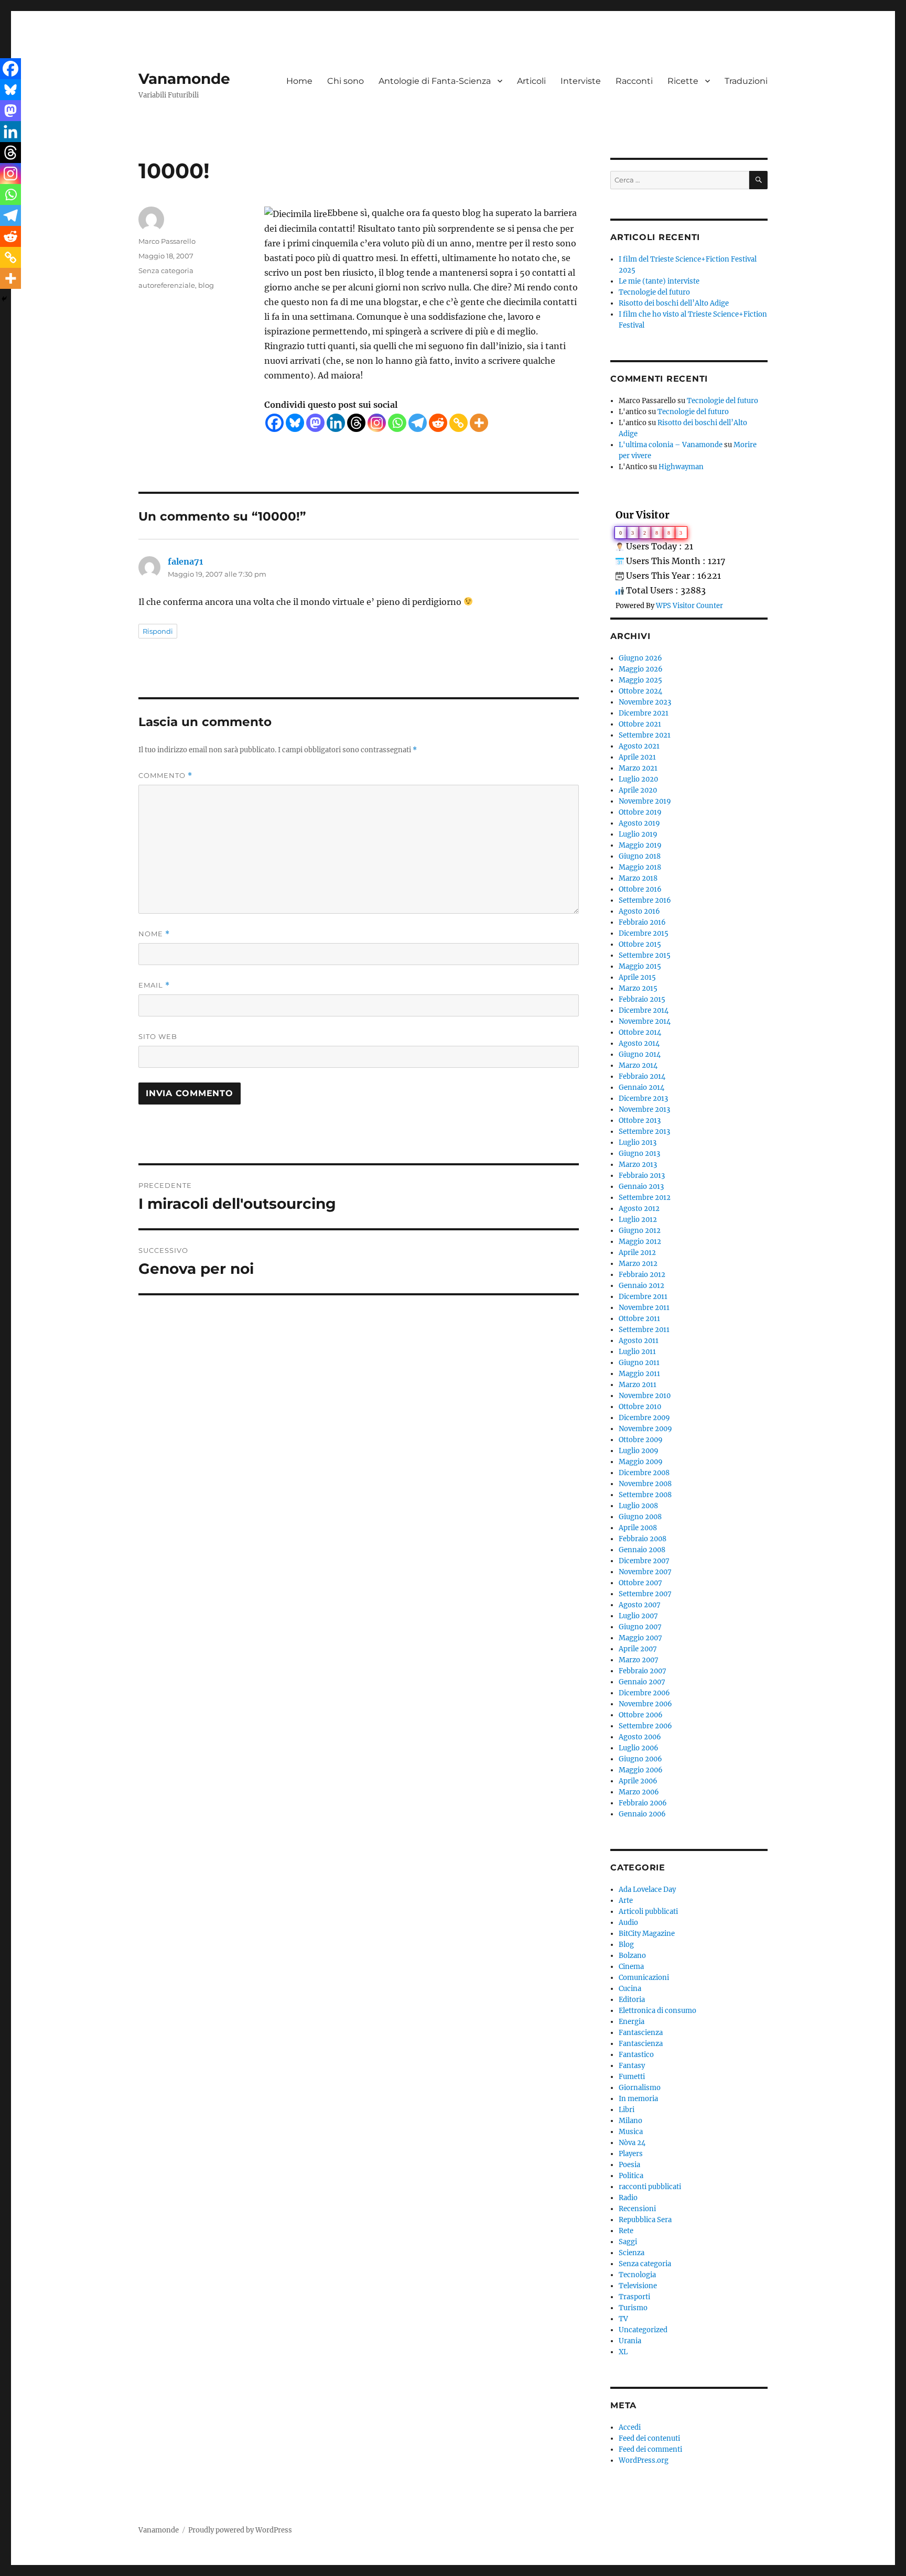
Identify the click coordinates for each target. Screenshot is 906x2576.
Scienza (632, 2253)
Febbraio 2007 (643, 1671)
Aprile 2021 (637, 757)
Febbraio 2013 (642, 1176)
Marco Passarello (167, 241)
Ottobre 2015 (640, 944)
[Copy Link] (459, 423)
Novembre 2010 (645, 1396)
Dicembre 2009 (644, 1418)
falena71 (185, 561)
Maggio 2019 (640, 845)
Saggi (628, 2242)
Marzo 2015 (638, 988)
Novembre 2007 (645, 1572)
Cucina (630, 1989)
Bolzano (632, 1956)
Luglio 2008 (638, 1506)
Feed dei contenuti (649, 2438)
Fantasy (632, 2066)
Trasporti (634, 2297)
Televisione (638, 2286)
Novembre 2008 (645, 1484)
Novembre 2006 (645, 1704)
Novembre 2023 (645, 702)
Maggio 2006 (641, 1770)
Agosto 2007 (640, 1605)
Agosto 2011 (639, 1341)
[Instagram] (377, 423)
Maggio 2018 (640, 867)
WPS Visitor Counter (689, 605)
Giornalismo (640, 2088)
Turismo (633, 2308)
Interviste (581, 81)
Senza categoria (166, 270)
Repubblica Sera (645, 2220)
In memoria (638, 2099)
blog (206, 285)
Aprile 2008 (638, 1528)
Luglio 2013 (638, 1143)
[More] (479, 423)
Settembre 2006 (645, 1726)
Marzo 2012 (638, 1264)
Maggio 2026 (641, 669)
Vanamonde (184, 79)
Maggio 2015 (640, 966)
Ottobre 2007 (640, 1583)
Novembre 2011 (644, 1308)
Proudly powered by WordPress (240, 2530)
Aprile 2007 (638, 1649)
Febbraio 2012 (642, 1275)
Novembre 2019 (645, 801)
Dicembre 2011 (643, 1297)
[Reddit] (438, 423)
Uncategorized (643, 2330)
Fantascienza (641, 2033)
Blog (626, 1945)
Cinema (631, 1967)
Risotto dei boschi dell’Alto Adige (674, 303)
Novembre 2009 (645, 1429)
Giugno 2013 (639, 1154)
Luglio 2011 (637, 1352)
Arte (626, 1901)
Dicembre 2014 (644, 1010)
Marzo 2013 (638, 1165)
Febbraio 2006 (643, 1803)
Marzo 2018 (638, 878)
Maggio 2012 (640, 1242)
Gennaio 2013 (641, 1187)
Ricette (683, 81)
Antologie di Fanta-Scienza (435, 81)
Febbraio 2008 (643, 1539)
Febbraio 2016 (642, 922)
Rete (626, 2231)
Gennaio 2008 (642, 1550)
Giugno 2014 (640, 1054)
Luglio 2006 (639, 1748)
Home (299, 81)
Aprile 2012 (637, 1253)
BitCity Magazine (647, 1934)
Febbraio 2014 (642, 1076)
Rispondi (158, 631)
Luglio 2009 (639, 1451)
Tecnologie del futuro (654, 292)
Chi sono (346, 81)
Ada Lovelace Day (647, 1890)
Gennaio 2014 (641, 1087)
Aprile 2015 (637, 977)
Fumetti (632, 2077)
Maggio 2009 (641, 1462)
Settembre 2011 (644, 1330)
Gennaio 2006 (642, 1814)
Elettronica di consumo (657, 2011)
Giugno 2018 (640, 856)
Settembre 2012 (645, 1198)
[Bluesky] (295, 423)
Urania (630, 2341)
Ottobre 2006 (641, 1715)
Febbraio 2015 (642, 999)
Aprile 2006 (638, 1781)
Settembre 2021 (645, 735)
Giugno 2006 (640, 1759)
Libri (627, 2110)
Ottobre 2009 (641, 1440)
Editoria (632, 2000)
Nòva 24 (632, 2143)
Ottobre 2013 (640, 1121)
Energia (632, 2022)
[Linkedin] (336, 423)
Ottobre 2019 (640, 812)
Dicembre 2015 (644, 933)
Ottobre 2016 (640, 889)
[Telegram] (418, 423)
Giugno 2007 (640, 1627)
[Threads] (356, 423)
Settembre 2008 (645, 1495)
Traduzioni (746, 81)
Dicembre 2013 (643, 1098)
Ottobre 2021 (640, 724)
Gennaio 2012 (641, 1286)
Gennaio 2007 (642, 1682)
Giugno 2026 (640, 658)
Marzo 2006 (639, 1792)
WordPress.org (644, 2460)
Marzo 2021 (638, 768)
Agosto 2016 (639, 911)
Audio (628, 1923)
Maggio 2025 (640, 680)
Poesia (629, 2165)
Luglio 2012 (638, 1220)
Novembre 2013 (644, 1110)
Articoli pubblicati (648, 1912)
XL (623, 2352)
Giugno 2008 (640, 1517)
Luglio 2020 (638, 779)
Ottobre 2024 (640, 691)
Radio (628, 2198)
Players (631, 2154)
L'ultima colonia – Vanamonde (671, 445)
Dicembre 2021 (644, 713)
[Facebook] (274, 423)
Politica (631, 2176)
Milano (630, 2121)
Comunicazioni (644, 1978)
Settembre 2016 (645, 900)
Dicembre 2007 (644, 1561)
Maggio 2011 (639, 1374)
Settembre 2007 (645, 1594)
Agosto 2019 (639, 823)
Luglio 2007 (638, 1616)
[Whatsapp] (397, 423)
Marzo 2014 (638, 1065)
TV (623, 2319)
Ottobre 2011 (639, 1319)
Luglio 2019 (638, 834)
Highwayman (681, 467)
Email (154, 985)
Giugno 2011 (639, 1363)
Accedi (630, 2427)
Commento (165, 776)
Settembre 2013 (644, 1132)
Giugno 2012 (640, 1231)
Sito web (158, 1036)
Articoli (531, 81)
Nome (154, 934)
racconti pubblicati (650, 2187)
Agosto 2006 (640, 1737)
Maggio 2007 (640, 1638)
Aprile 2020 (638, 790)
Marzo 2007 (639, 1660)
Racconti (634, 81)
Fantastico (636, 2055)
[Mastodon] (315, 423)
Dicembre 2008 (644, 1473)
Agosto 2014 (639, 1043)
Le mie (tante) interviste (659, 281)
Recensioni (637, 2209)
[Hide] (4, 299)
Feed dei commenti (650, 2449)
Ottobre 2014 (640, 1032)
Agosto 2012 (639, 1209)
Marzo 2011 (638, 1385)
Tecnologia (637, 2275)
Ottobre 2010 (640, 1407)
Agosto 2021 (639, 746)
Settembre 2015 (645, 955)
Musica (631, 2132)
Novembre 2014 (645, 1021)
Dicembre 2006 (644, 1693)
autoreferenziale (167, 285)
